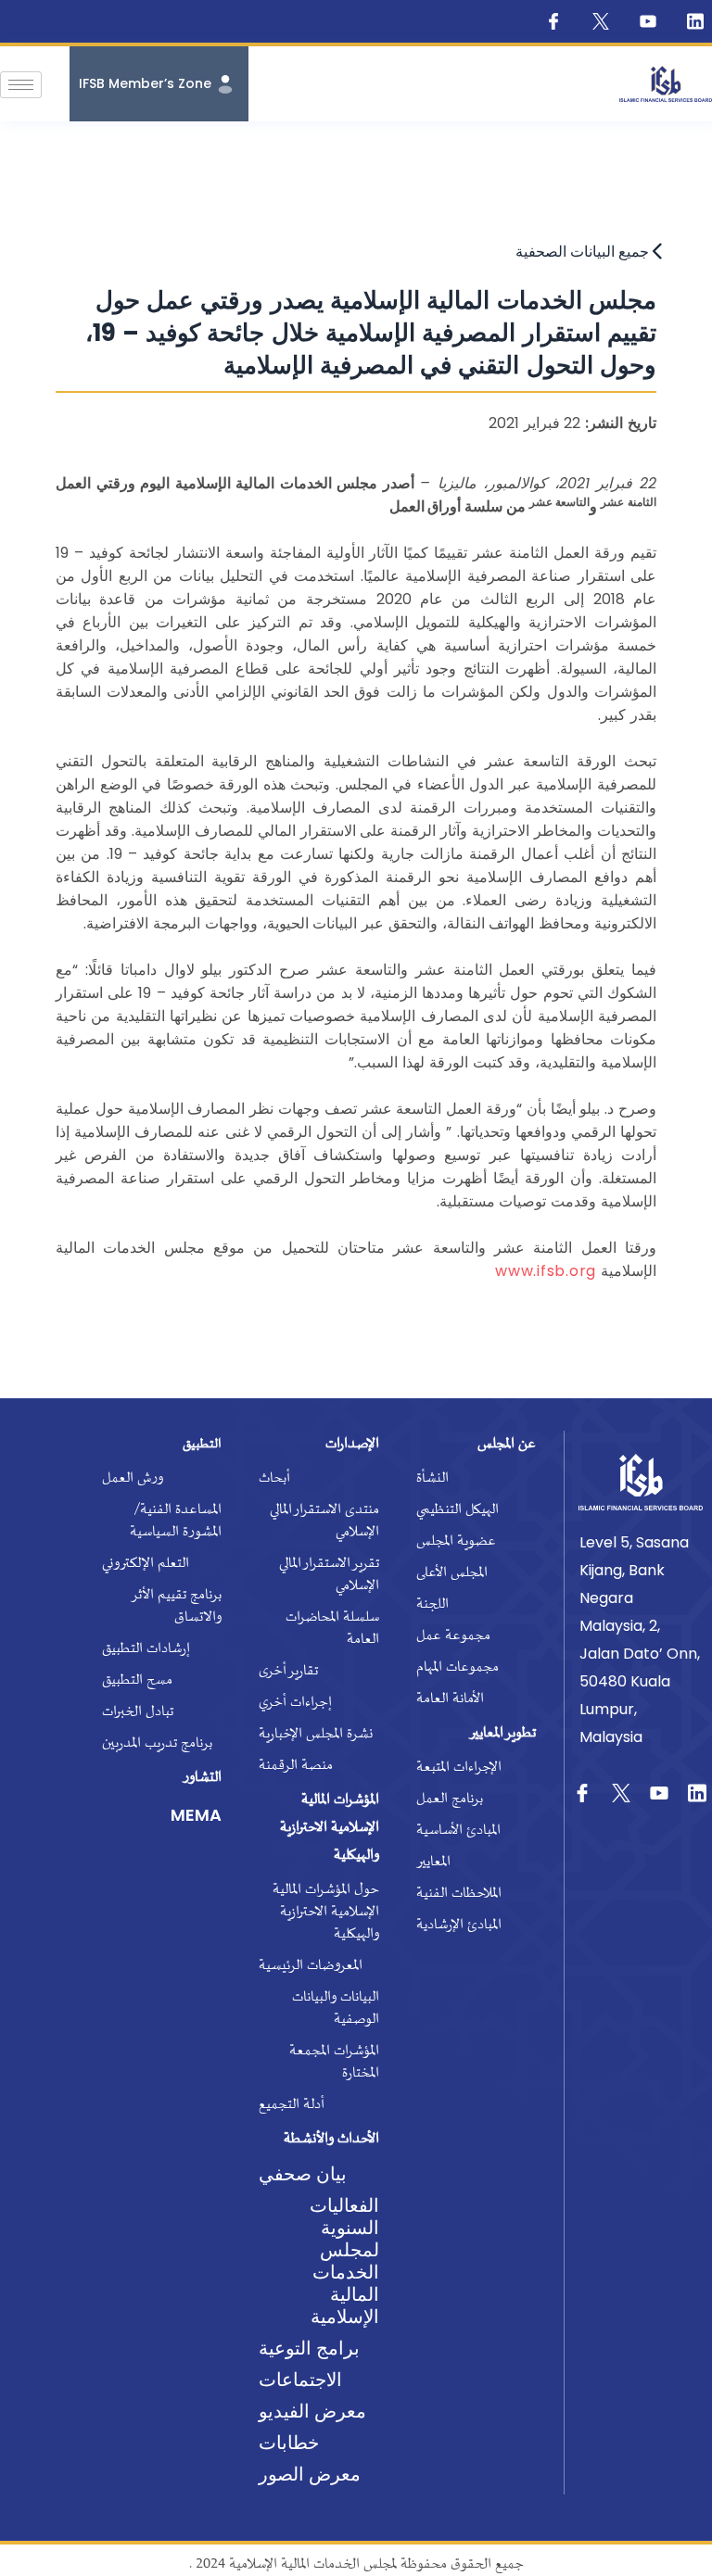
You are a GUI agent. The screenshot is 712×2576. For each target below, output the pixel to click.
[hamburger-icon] (21, 85)
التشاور (202, 1778)
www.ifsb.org (546, 1271)
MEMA (196, 1815)
